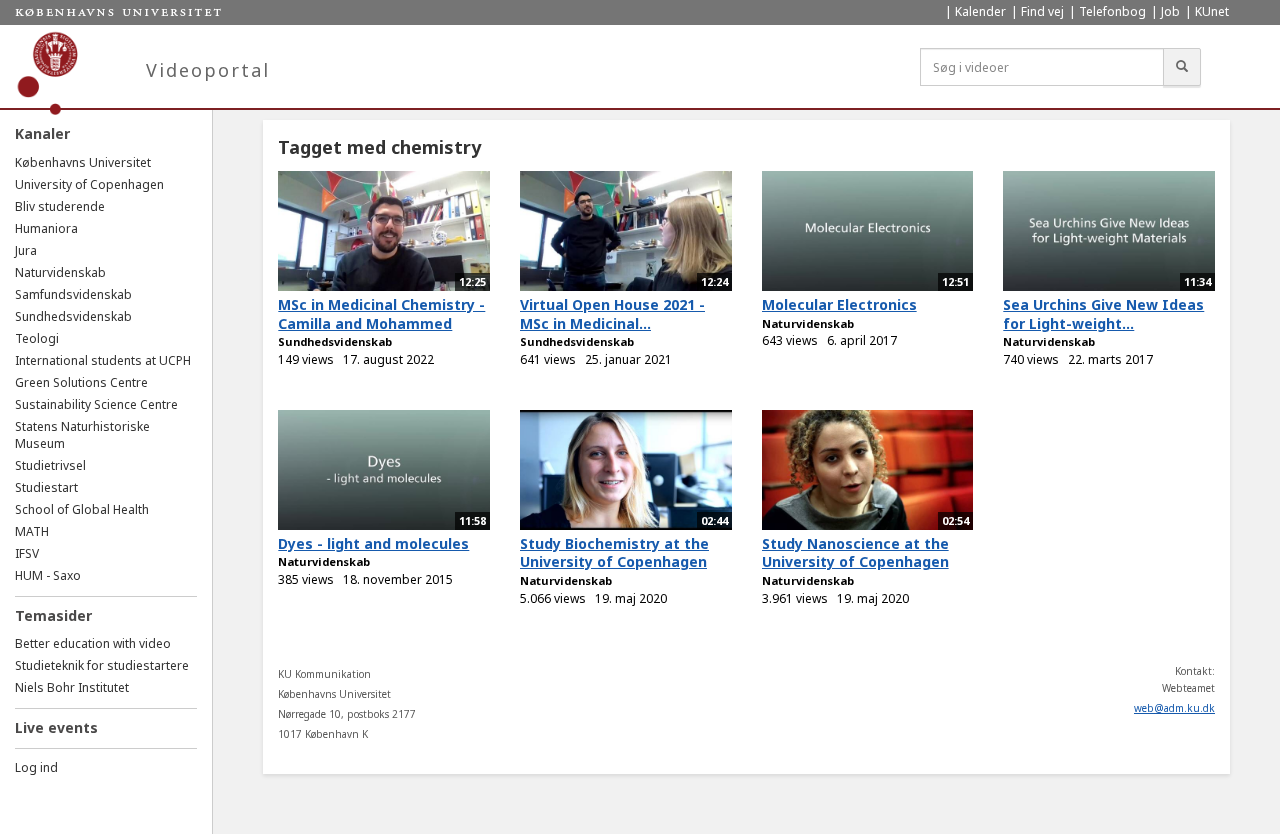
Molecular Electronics (839, 304)
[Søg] (1182, 67)
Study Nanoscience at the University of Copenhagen (855, 553)
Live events (56, 727)
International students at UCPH (103, 360)
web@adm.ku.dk (1174, 708)
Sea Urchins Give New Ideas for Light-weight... (1103, 314)
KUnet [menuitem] (1212, 11)
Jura (26, 250)
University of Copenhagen (89, 184)
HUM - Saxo (48, 575)
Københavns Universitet (83, 162)
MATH (32, 531)
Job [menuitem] (1170, 11)
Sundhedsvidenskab (73, 316)
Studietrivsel (50, 465)
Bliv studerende (60, 206)
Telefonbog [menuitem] (1112, 11)
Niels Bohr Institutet (72, 687)
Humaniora (46, 228)
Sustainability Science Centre (96, 404)
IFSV (27, 553)
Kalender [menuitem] (980, 11)
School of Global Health (82, 509)
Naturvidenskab (60, 272)
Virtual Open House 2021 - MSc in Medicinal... (612, 314)
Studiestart (46, 487)
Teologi (37, 338)
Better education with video (93, 643)
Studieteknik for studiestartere (102, 665)
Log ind (36, 767)
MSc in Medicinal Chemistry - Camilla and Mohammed (381, 314)
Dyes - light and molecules (373, 543)
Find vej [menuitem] (1042, 11)
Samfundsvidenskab (73, 294)
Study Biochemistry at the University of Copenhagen (614, 553)
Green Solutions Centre (81, 382)
